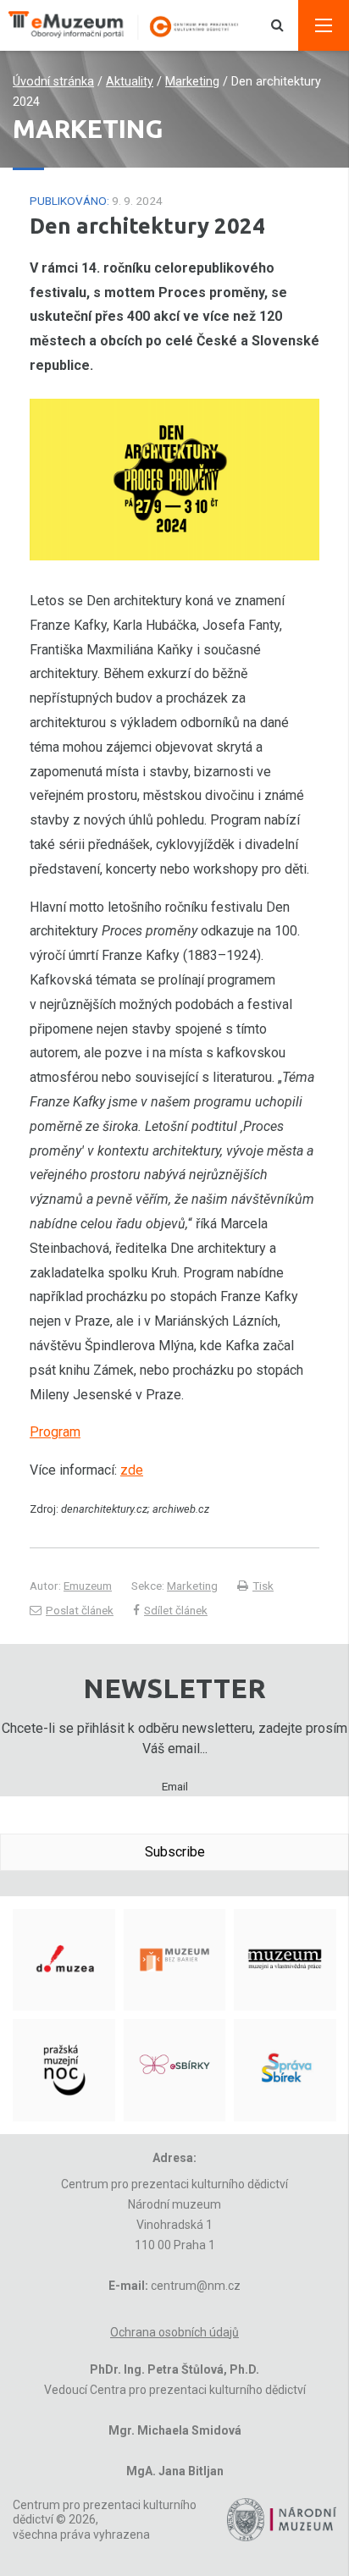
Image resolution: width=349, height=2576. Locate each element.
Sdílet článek (176, 1610)
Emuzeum (88, 1586)
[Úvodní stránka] (132, 25)
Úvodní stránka (53, 82)
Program (55, 1432)
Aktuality (130, 82)
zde (132, 1470)
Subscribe (175, 1852)
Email (175, 1786)
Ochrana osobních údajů (174, 2332)
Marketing (192, 82)
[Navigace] (324, 25)
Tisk (263, 1586)
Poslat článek (80, 1610)
